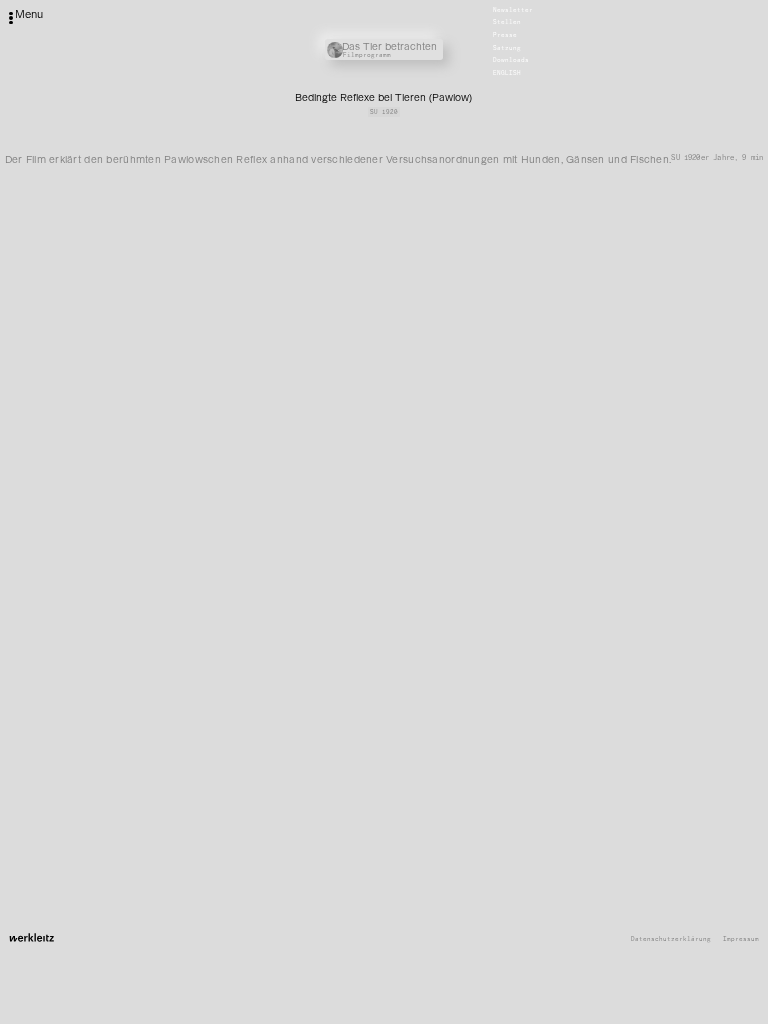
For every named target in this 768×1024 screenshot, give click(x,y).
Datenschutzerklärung (671, 939)
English (507, 73)
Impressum (741, 939)
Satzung (507, 48)
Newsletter (513, 10)
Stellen (507, 23)
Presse (505, 35)
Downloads (511, 61)
